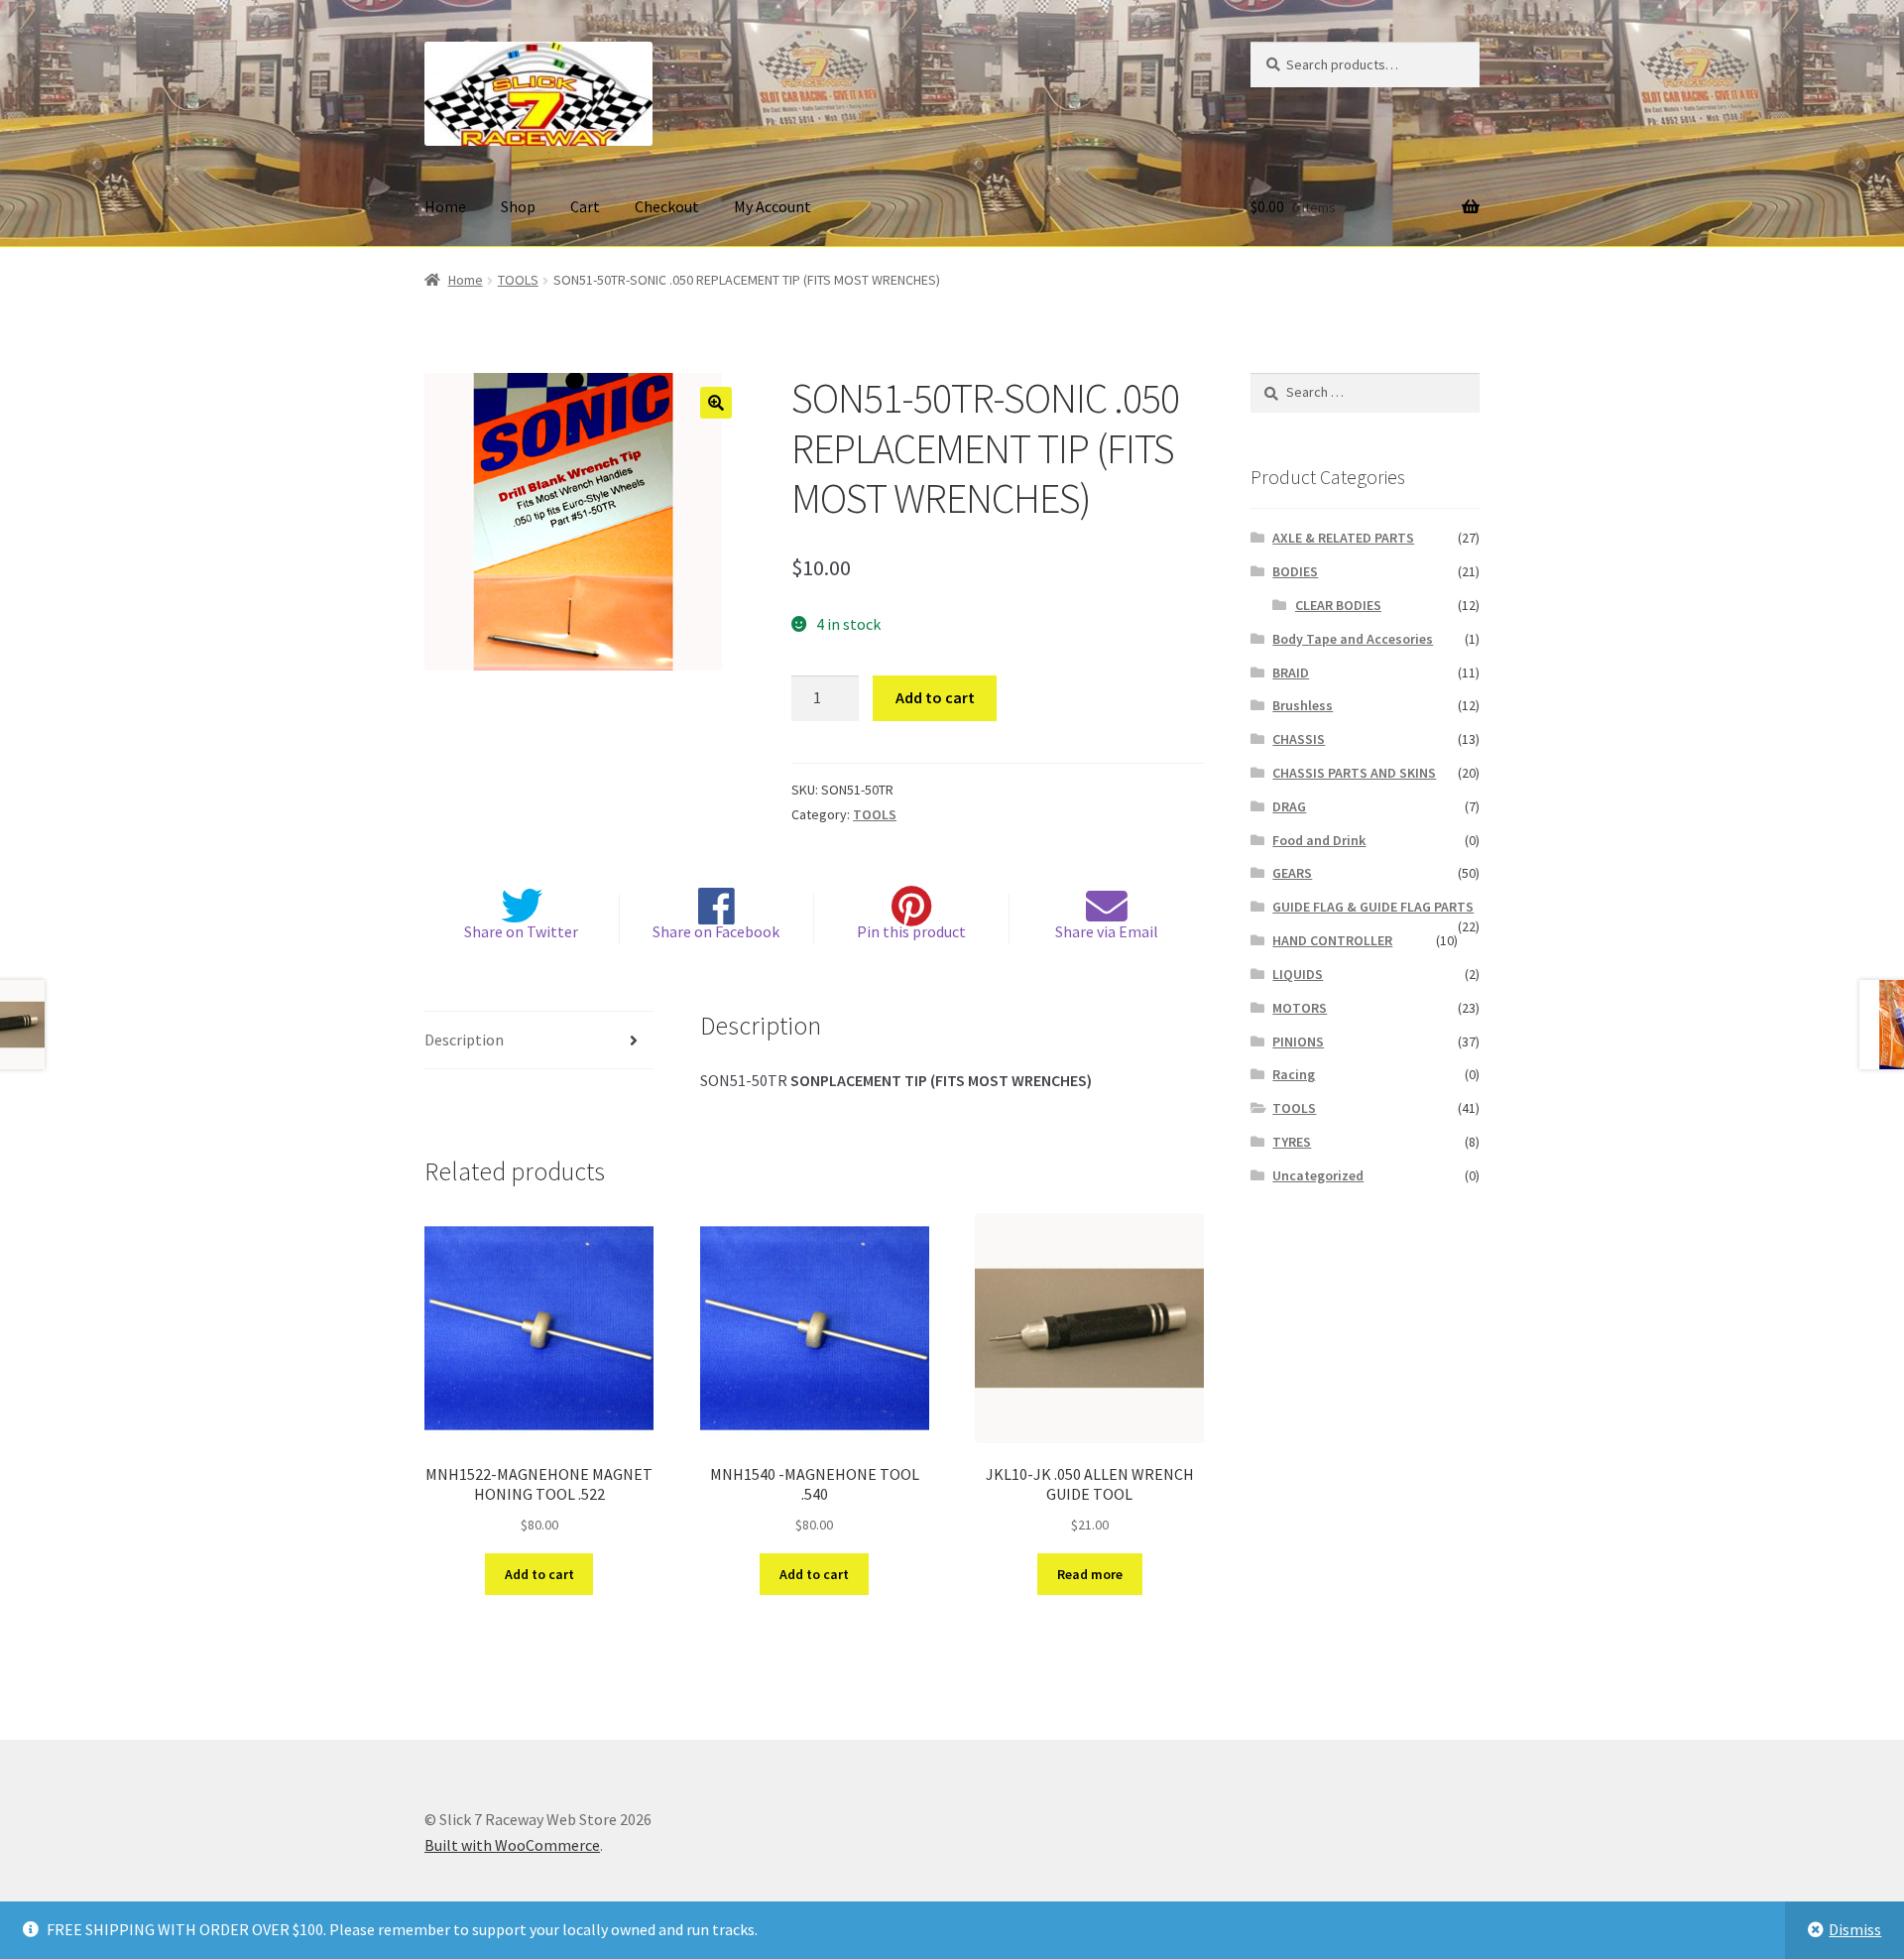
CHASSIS (1299, 739)
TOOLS (518, 280)
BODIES (1295, 571)
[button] (716, 403)
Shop (518, 206)
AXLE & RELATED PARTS (1343, 538)
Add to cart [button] (539, 1574)
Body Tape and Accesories (1353, 639)
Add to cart (935, 697)
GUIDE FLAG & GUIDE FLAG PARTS (1373, 907)
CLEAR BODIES (1338, 605)
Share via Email (1107, 931)
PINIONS (1298, 1041)
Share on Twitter (521, 931)
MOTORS (1300, 1008)
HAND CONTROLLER (1332, 940)
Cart (585, 206)
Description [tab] (464, 1040)
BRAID (1291, 673)
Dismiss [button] (1855, 1929)
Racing (1294, 1074)
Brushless (1303, 705)
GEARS (1292, 873)
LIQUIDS (1298, 974)
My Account (773, 206)
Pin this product (911, 931)
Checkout (667, 206)
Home (445, 206)
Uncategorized (1318, 1175)
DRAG (1289, 806)
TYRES (1292, 1142)
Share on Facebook (716, 931)
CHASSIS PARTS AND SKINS (1354, 773)
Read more (1090, 1574)
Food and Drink (1319, 840)
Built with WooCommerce (512, 1845)
